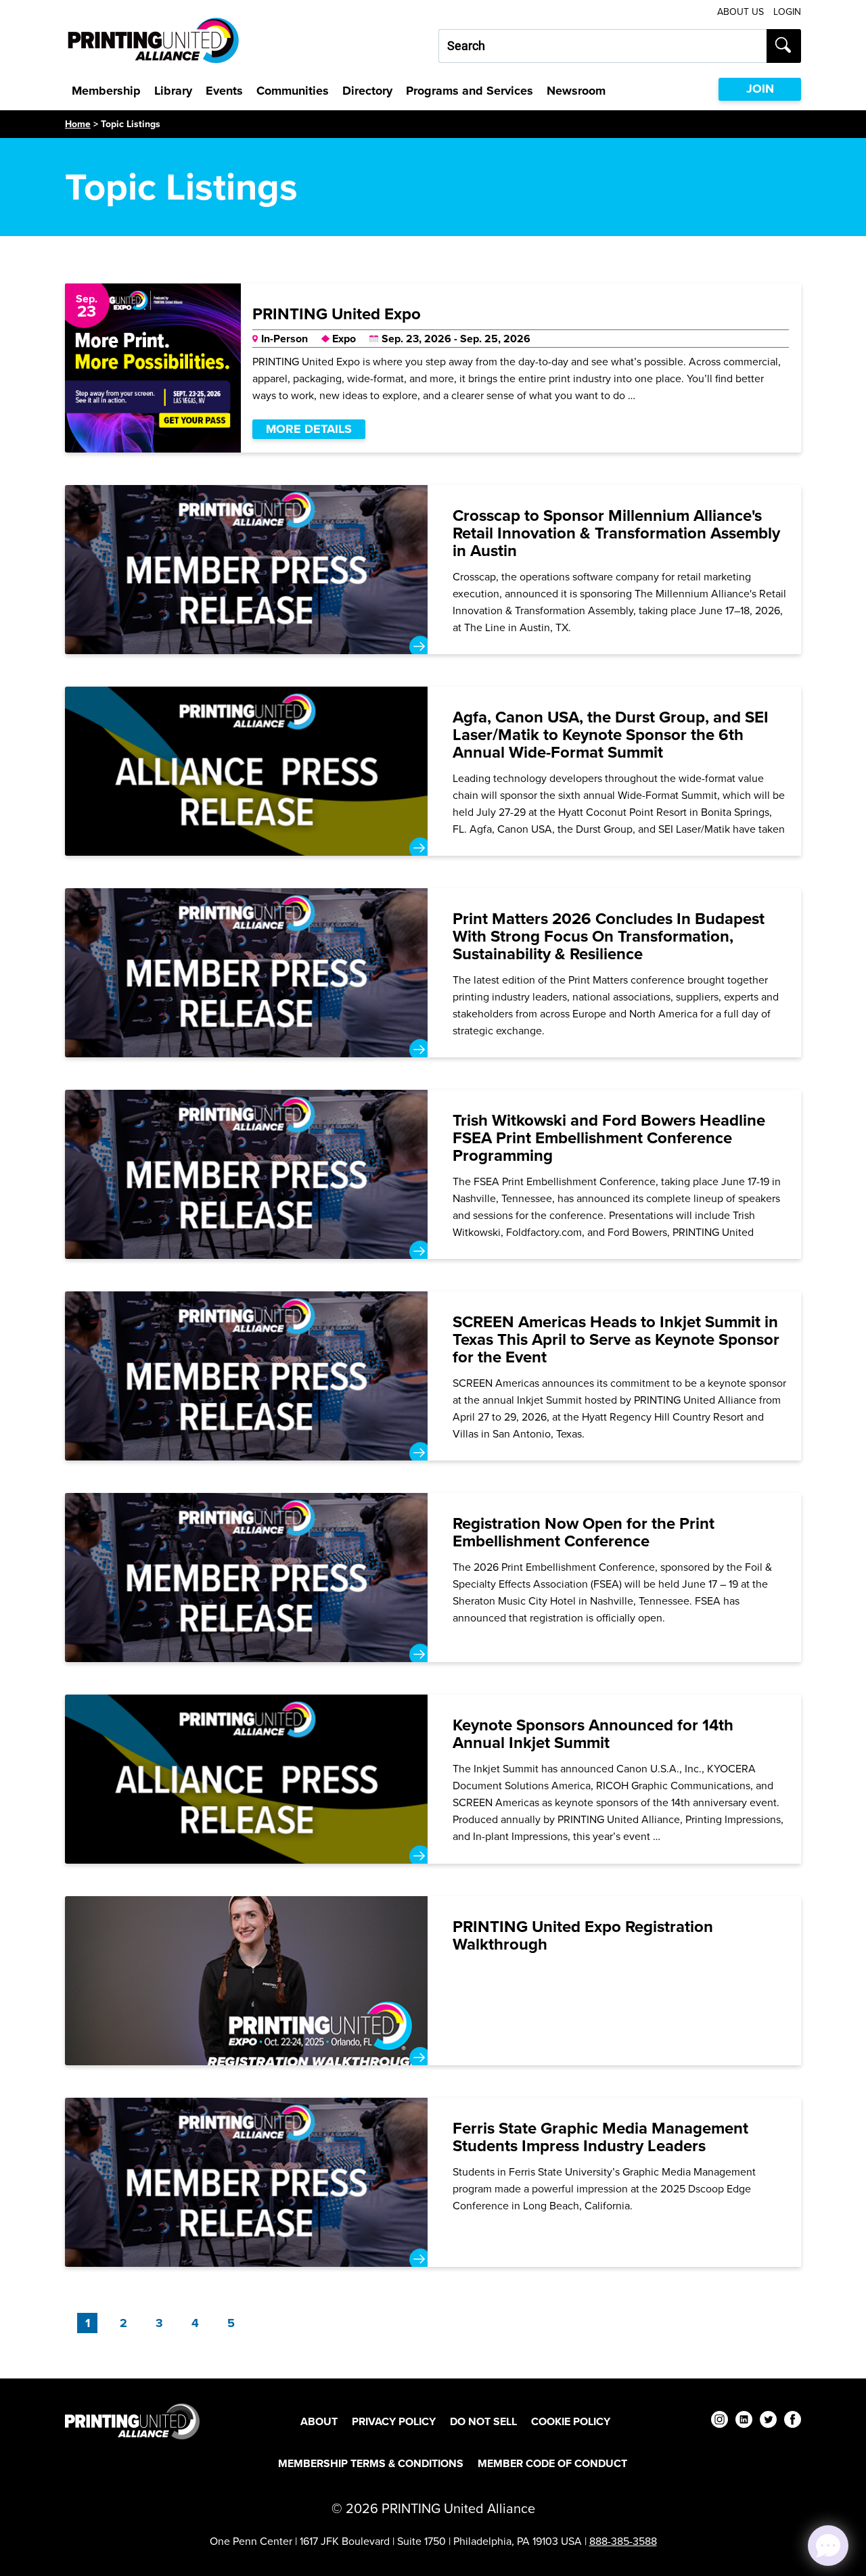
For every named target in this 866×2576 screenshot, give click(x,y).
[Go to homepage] (132, 2421)
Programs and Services (470, 91)
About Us (740, 12)
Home (78, 124)
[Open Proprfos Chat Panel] (828, 2546)
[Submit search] (784, 46)
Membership (106, 91)
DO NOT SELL (483, 2421)
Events (224, 91)
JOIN (760, 89)
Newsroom (576, 91)
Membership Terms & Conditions (371, 2463)
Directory (367, 91)
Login (787, 12)
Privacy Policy (394, 2421)
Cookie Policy (571, 2421)
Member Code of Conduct (552, 2463)
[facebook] (793, 2421)
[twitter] (768, 2421)
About (319, 2421)
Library (173, 91)
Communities (293, 91)
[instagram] (720, 2421)
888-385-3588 (623, 2541)
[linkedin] (744, 2421)
